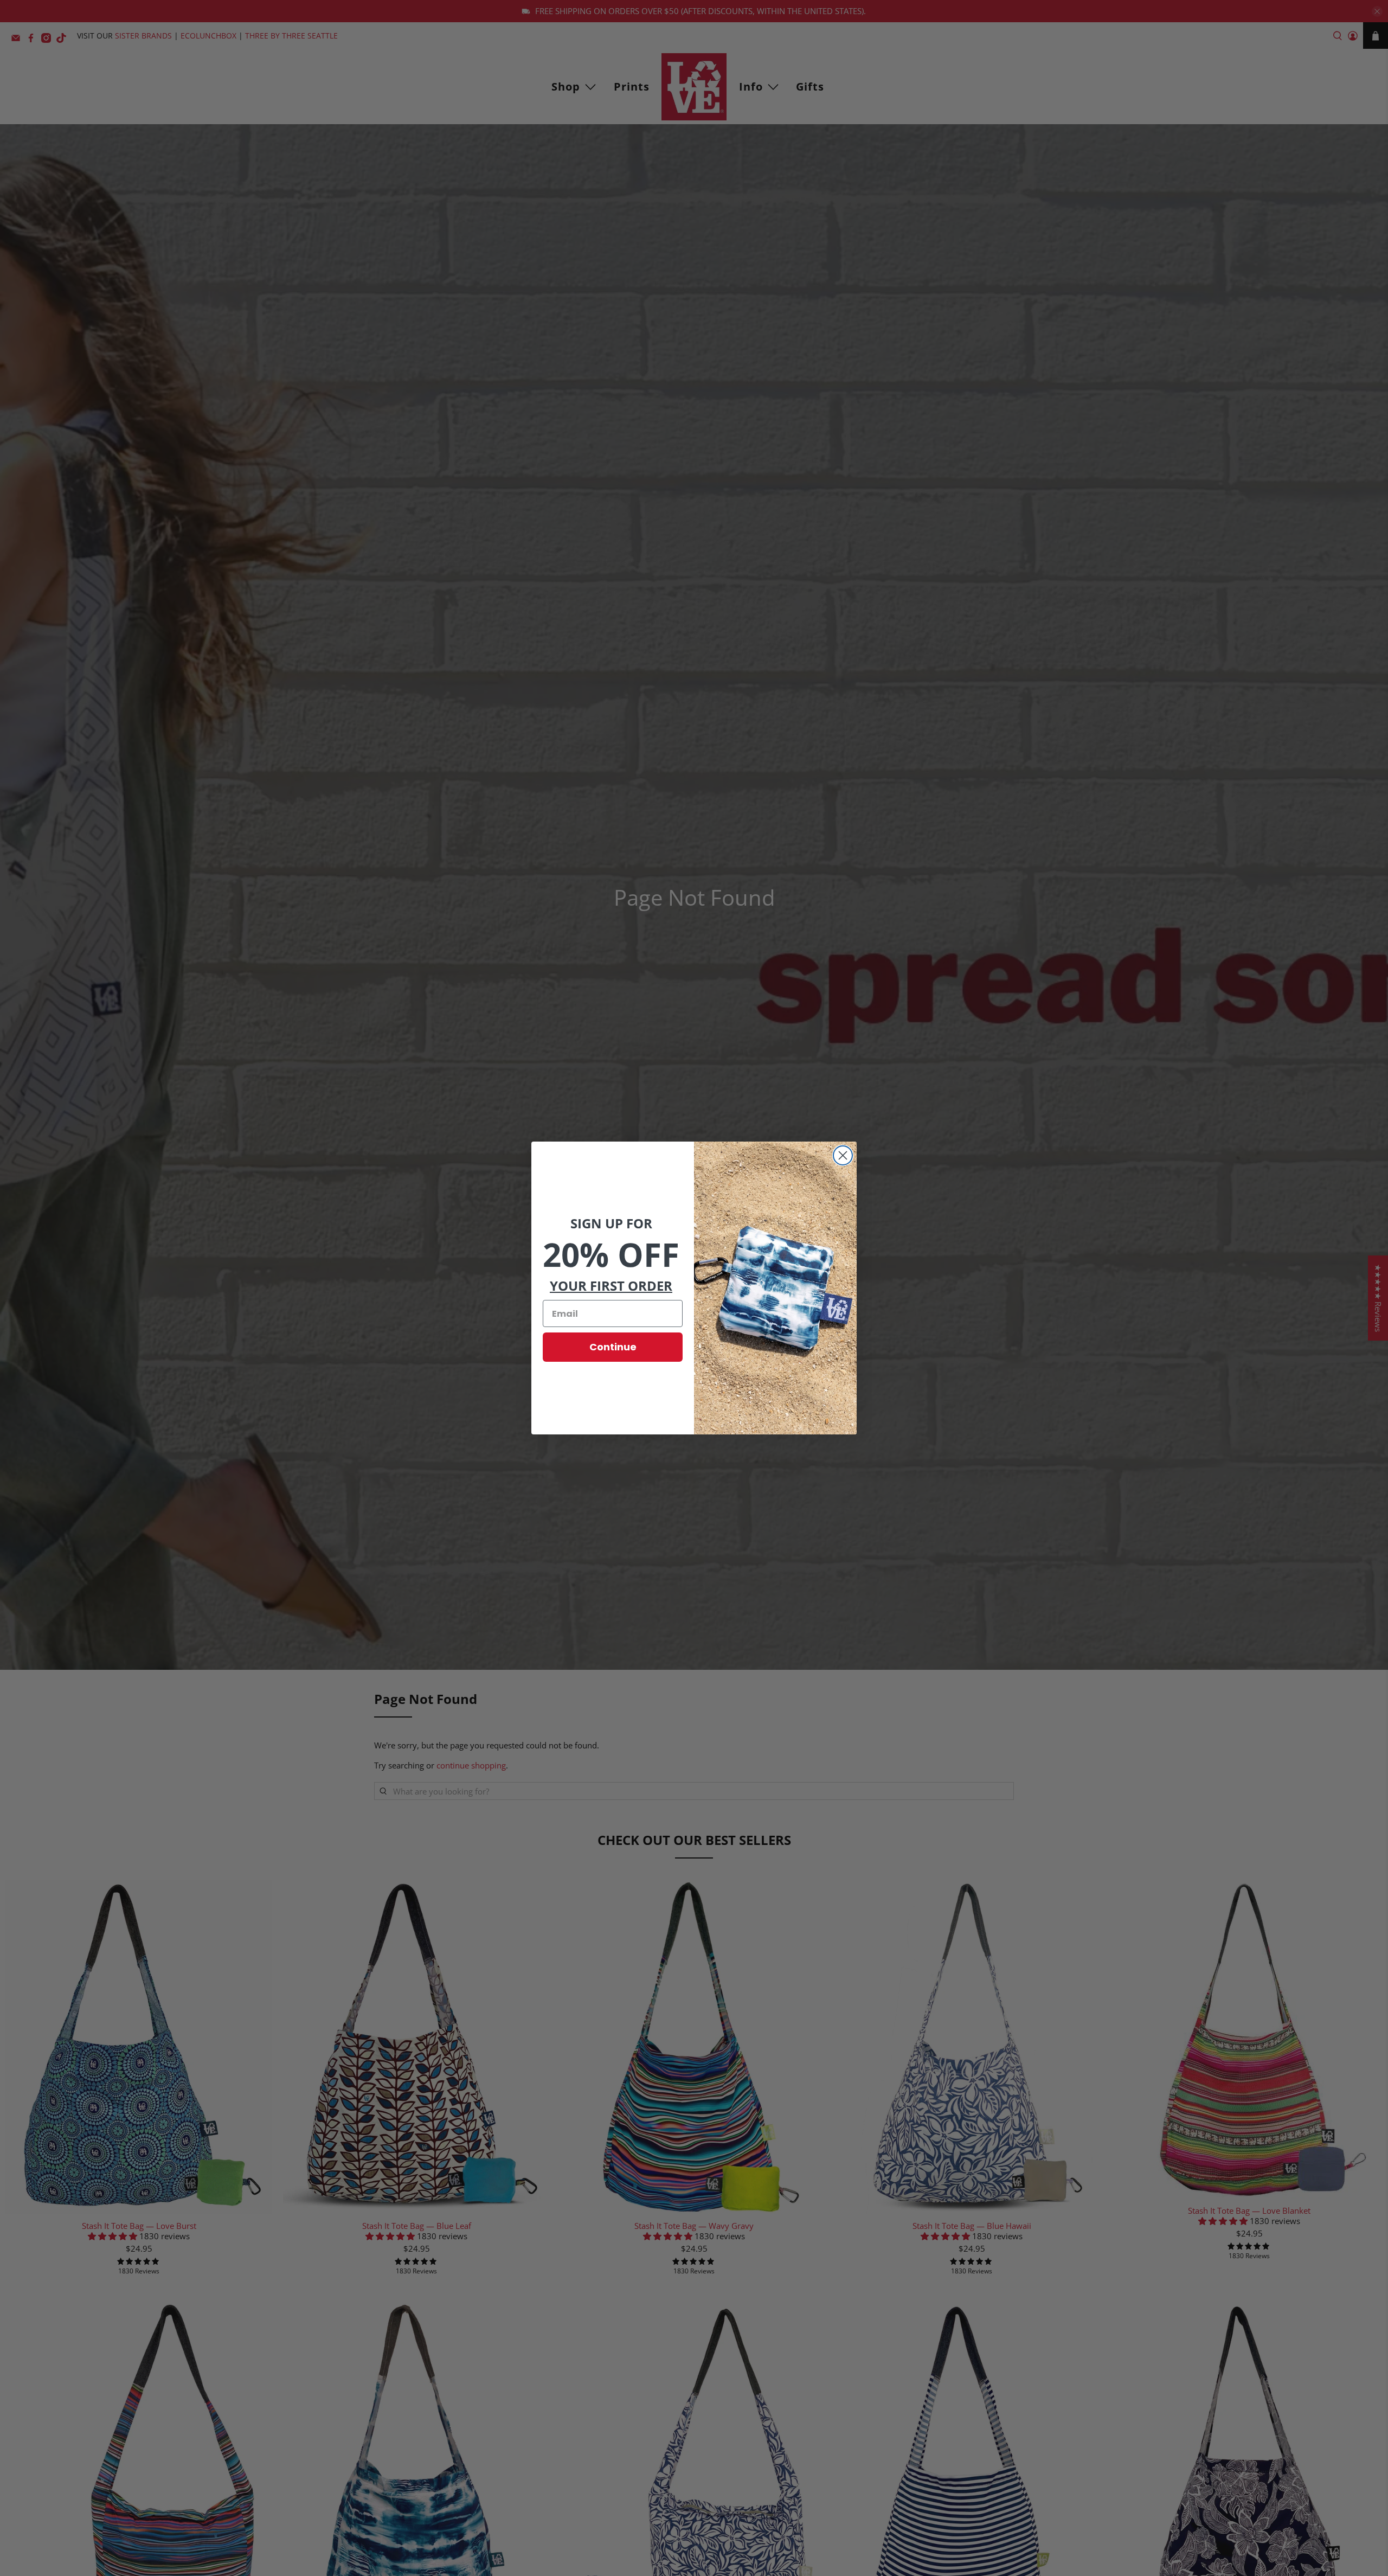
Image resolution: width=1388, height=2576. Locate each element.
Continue (613, 1347)
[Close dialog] (843, 1155)
